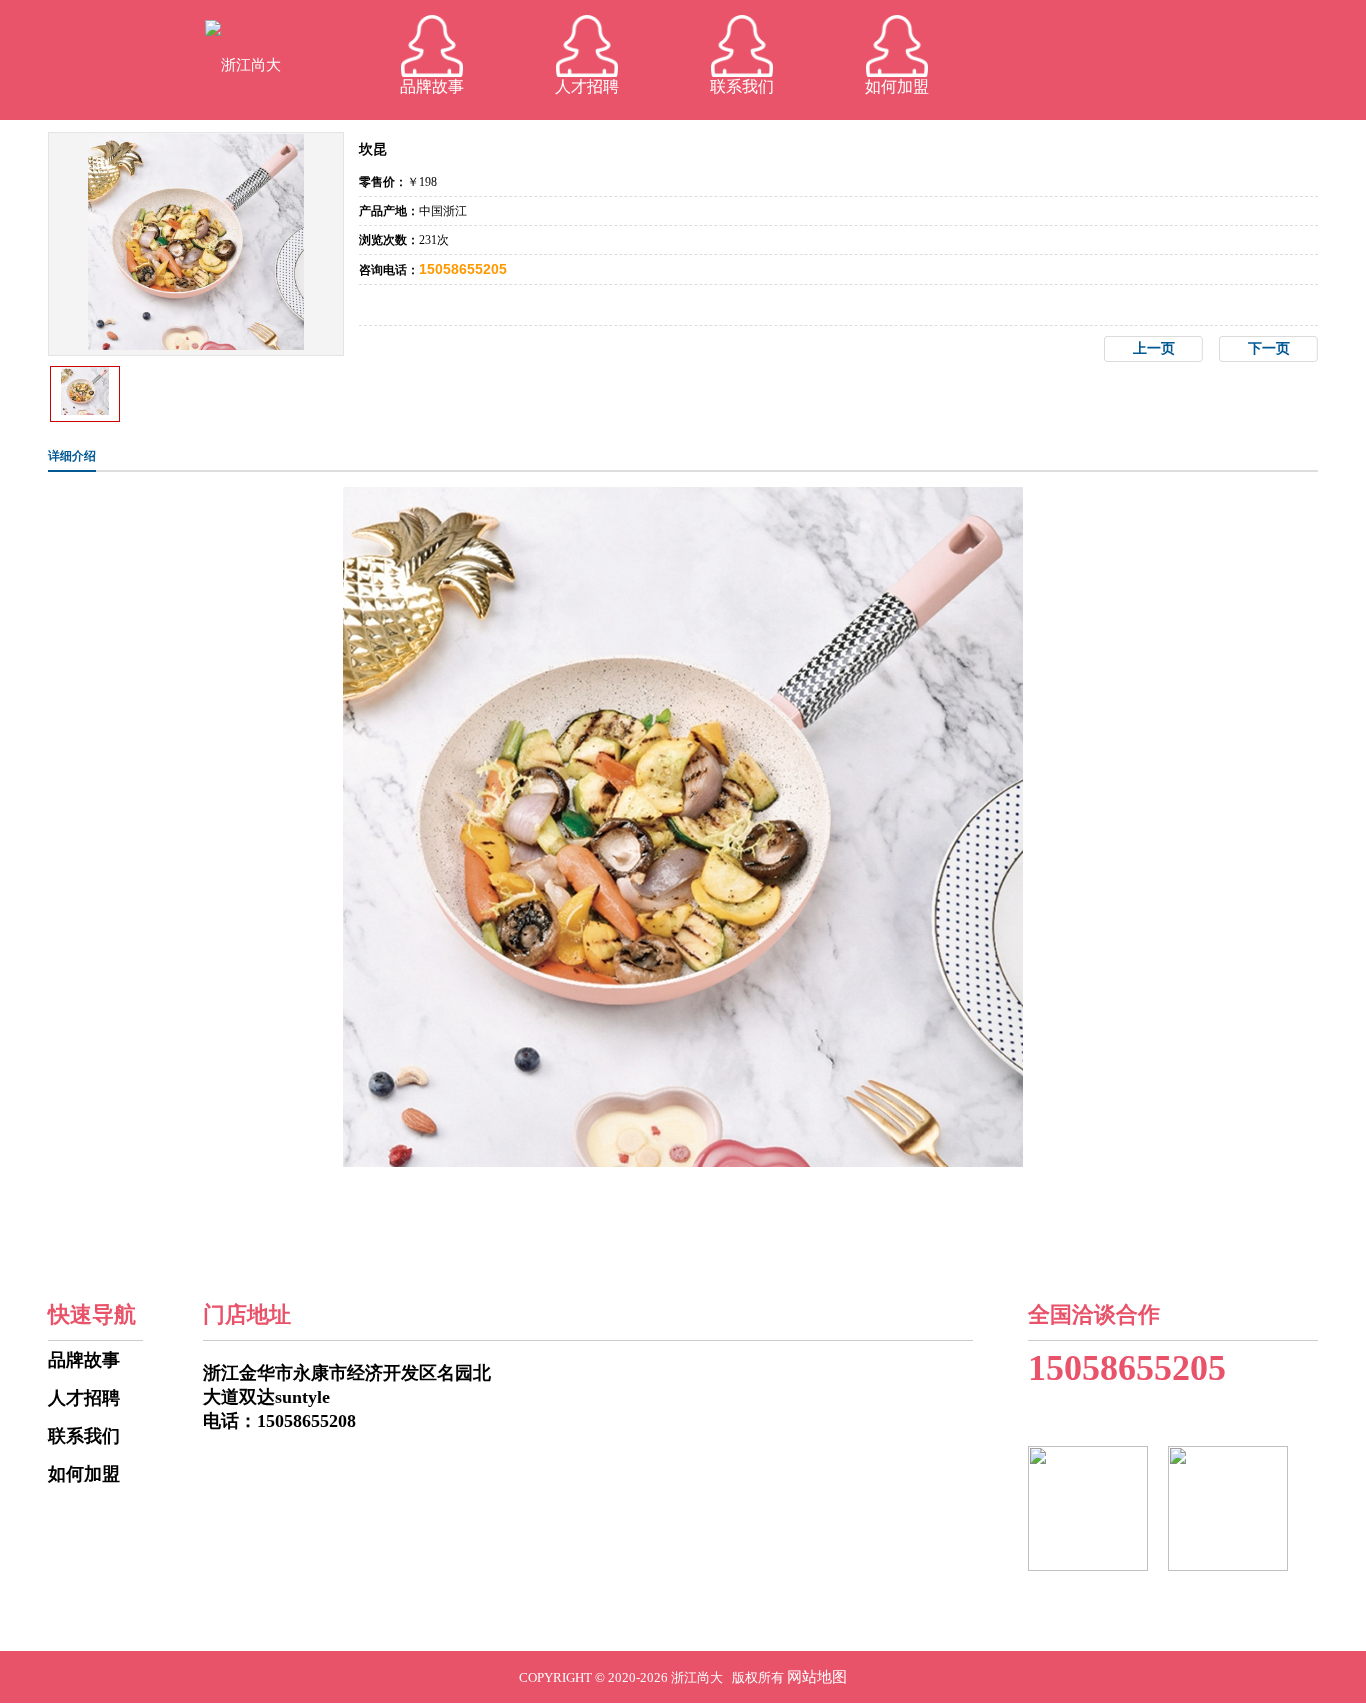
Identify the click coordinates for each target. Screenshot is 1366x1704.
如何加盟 (897, 86)
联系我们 (742, 86)
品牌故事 (432, 86)
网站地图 (817, 1677)
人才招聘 (587, 86)
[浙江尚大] (243, 65)
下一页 (1269, 348)
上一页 (1154, 348)
